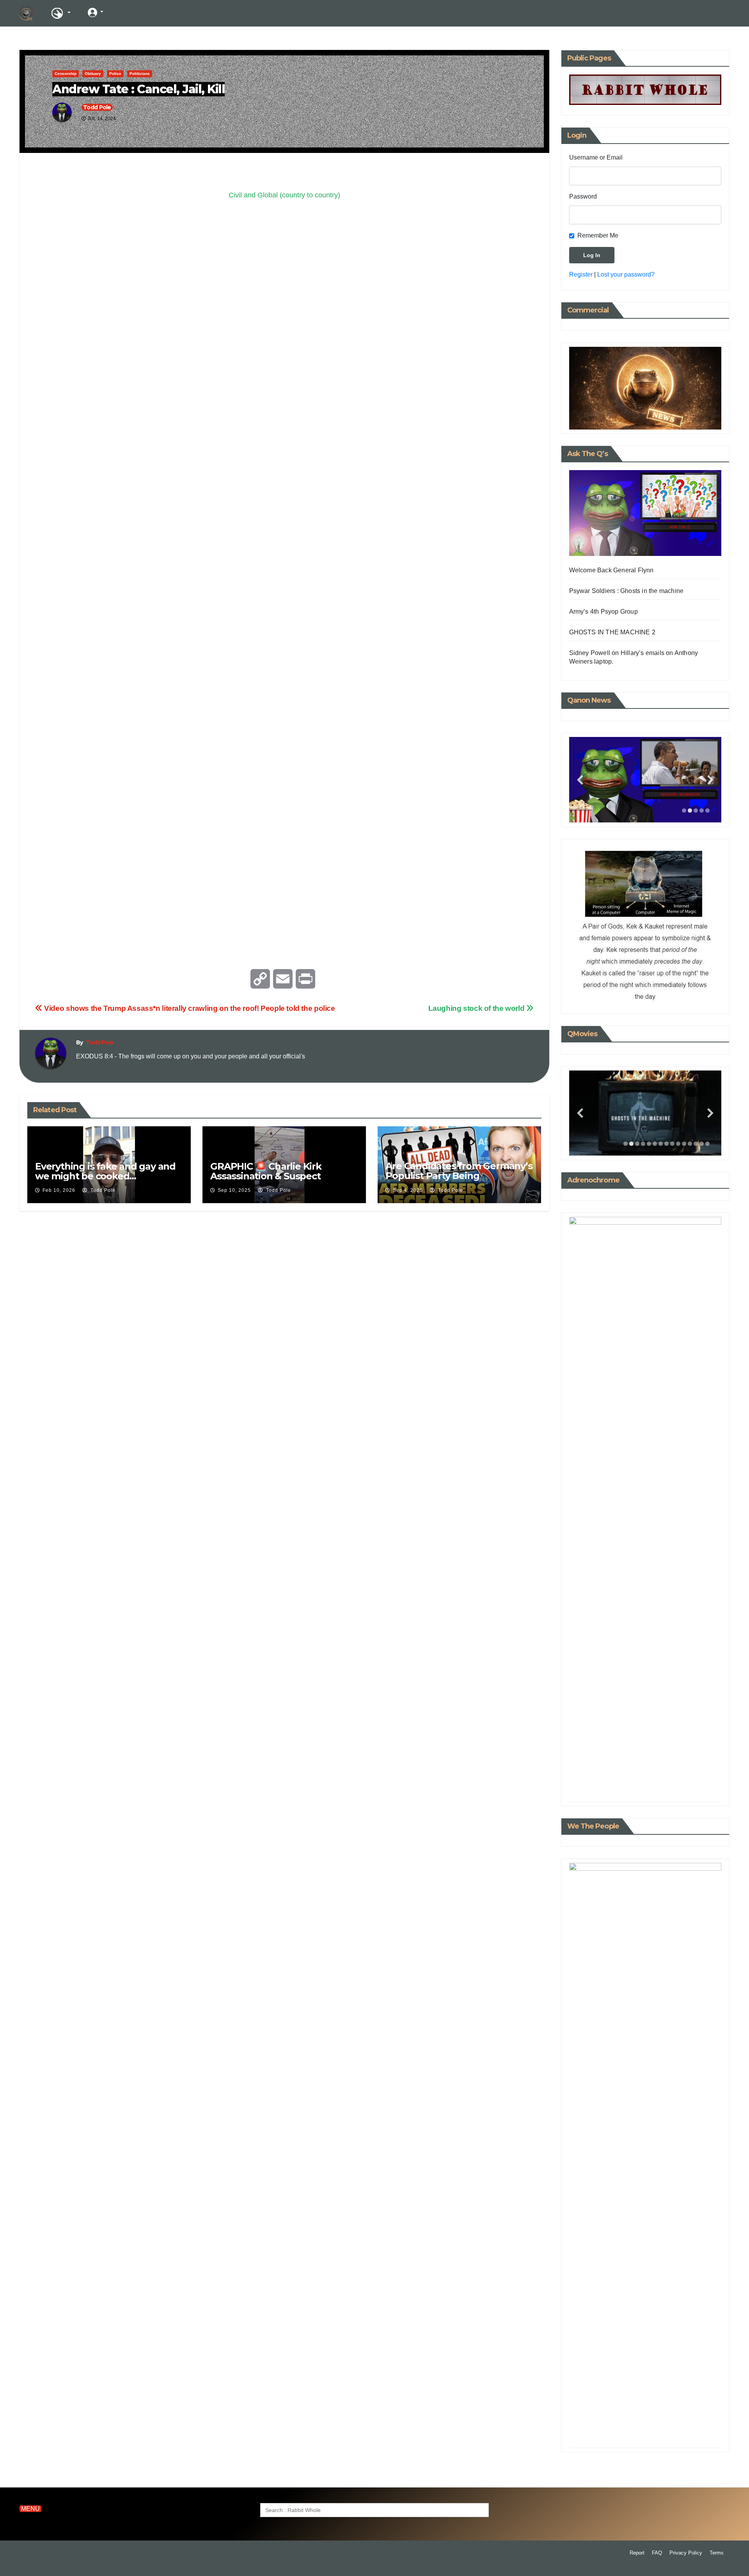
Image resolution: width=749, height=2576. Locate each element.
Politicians (140, 74)
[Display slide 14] (702, 1144)
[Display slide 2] (690, 810)
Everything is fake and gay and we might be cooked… (105, 1171)
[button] (689, 13)
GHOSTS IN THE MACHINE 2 (612, 632)
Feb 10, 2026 (59, 1190)
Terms (717, 2553)
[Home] (26, 13)
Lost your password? (626, 274)
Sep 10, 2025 (234, 1190)
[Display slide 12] (690, 1144)
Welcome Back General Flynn (611, 570)
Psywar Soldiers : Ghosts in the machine (627, 591)
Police (115, 74)
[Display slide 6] (655, 1144)
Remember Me (598, 235)
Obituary (93, 74)
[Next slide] (710, 780)
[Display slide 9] (672, 1144)
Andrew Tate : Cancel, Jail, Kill (138, 89)
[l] (124, 12)
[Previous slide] (580, 780)
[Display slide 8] (666, 1144)
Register (581, 274)
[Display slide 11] (684, 1144)
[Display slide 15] (707, 1144)
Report (637, 2553)
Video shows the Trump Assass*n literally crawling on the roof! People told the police (189, 1008)
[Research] (60, 13)
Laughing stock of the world (477, 1008)
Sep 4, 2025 (408, 1190)
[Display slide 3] (696, 810)
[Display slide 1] (684, 810)
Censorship (66, 74)
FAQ (657, 2553)
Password (583, 196)
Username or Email (596, 157)
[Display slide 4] (702, 810)
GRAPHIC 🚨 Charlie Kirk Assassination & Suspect (266, 1171)
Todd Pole (97, 107)
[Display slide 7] (661, 1144)
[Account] (96, 12)
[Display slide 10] (678, 1144)
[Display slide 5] (707, 810)
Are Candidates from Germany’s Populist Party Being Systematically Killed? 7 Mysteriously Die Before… (459, 1181)
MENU (30, 2509)
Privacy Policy (686, 2553)
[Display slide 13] (696, 1144)
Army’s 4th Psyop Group (603, 612)
